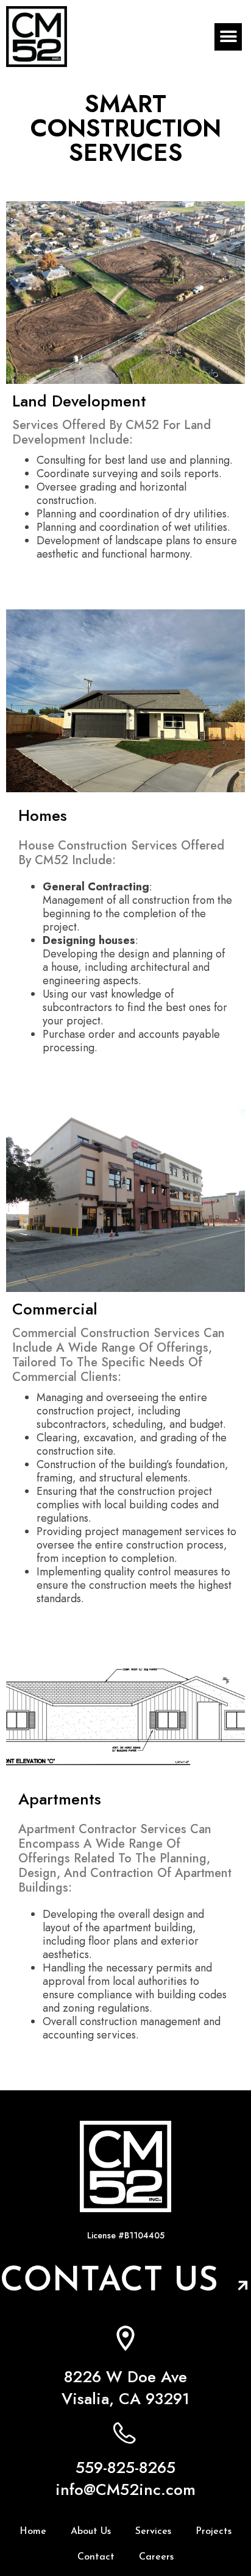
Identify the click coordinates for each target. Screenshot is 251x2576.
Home (33, 2532)
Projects (214, 2532)
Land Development (79, 401)
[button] (228, 37)
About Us (91, 2532)
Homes (43, 815)
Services (153, 2532)
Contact (96, 2557)
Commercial (55, 1309)
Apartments (60, 1799)
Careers (156, 2557)
